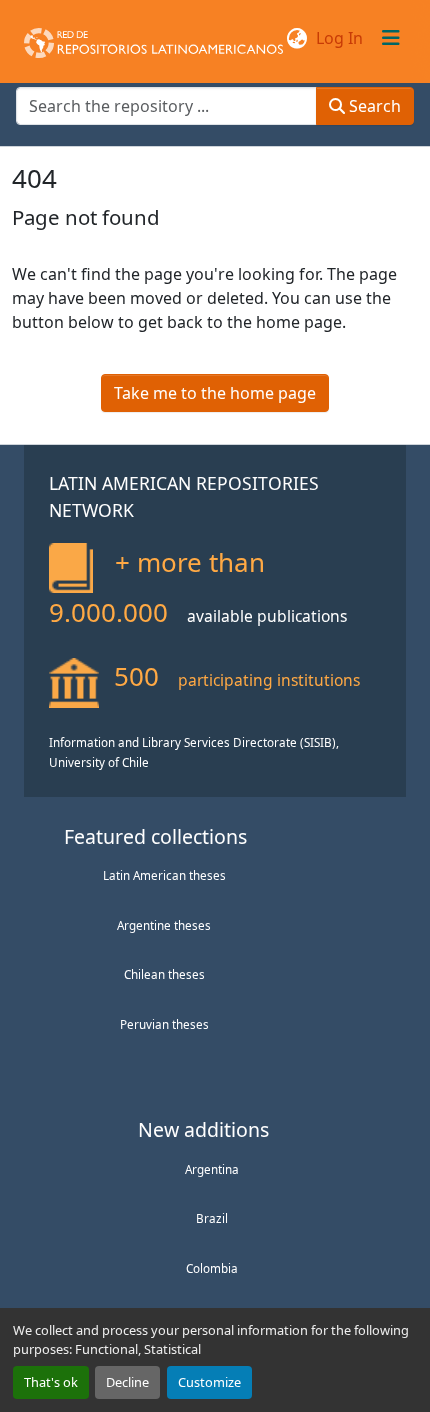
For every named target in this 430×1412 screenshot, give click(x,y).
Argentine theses (164, 925)
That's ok (51, 1382)
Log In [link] (339, 38)
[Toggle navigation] (391, 38)
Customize (209, 1382)
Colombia (212, 1268)
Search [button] (373, 106)
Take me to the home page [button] (215, 393)
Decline (127, 1382)
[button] (153, 38)
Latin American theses (164, 875)
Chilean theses (164, 974)
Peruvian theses (164, 1024)
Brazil (212, 1218)
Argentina (212, 1169)
